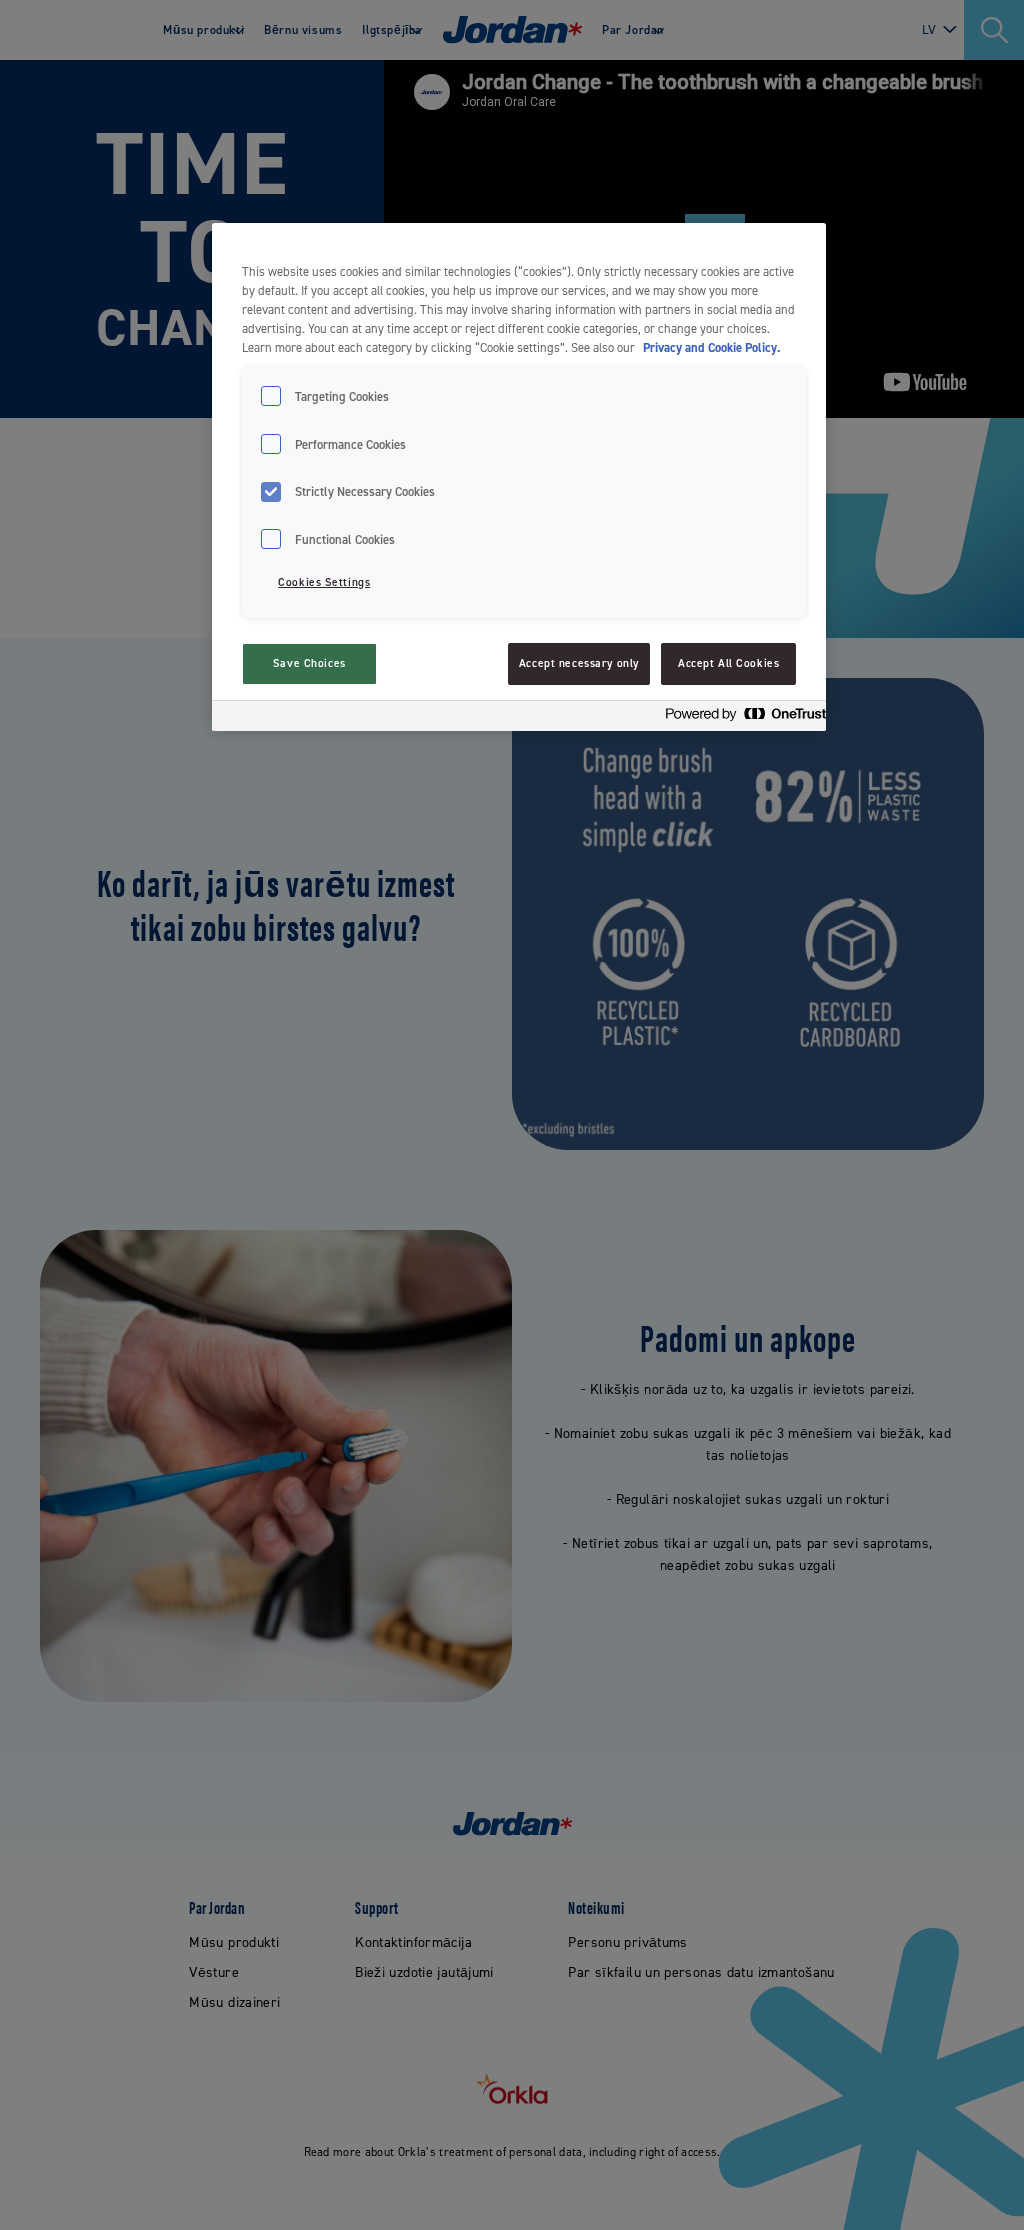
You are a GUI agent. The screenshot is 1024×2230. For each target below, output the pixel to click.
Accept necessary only (579, 663)
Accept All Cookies (728, 663)
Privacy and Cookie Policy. (711, 347)
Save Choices (309, 663)
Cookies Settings (324, 582)
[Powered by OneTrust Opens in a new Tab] (740, 718)
